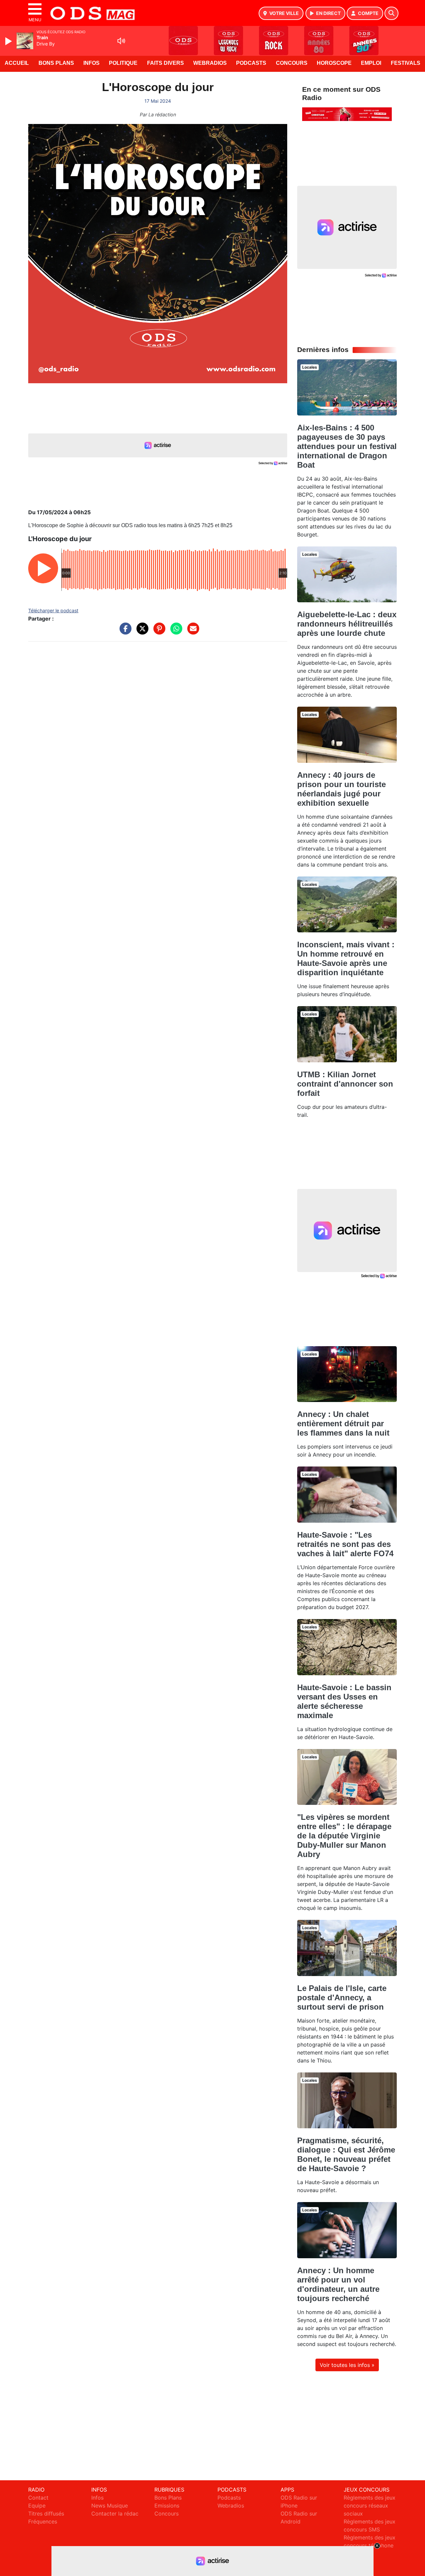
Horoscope (334, 63)
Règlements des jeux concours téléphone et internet (370, 2545)
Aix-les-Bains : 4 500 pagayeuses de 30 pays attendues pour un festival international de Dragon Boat (347, 446)
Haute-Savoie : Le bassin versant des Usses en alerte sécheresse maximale (344, 1701)
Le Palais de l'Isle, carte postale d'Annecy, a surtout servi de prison (342, 1997)
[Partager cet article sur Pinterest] (158, 632)
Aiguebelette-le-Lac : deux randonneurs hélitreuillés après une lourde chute (347, 624)
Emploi (371, 63)
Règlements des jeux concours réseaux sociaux (370, 2506)
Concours (292, 63)
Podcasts (251, 63)
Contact (38, 2498)
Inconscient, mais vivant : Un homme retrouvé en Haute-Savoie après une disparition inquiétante (346, 958)
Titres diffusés (46, 2514)
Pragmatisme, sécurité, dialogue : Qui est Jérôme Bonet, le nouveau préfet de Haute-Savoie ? (346, 2154)
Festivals (406, 63)
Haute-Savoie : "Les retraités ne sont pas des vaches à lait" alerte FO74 (345, 1544)
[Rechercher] (391, 13)
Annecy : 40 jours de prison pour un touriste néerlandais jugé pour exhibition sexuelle (341, 789)
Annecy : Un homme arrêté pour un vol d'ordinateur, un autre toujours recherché (338, 2284)
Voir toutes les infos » (347, 2365)
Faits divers (166, 63)
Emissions (167, 2506)
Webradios (210, 63)
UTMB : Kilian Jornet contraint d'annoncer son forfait (345, 1084)
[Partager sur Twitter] (141, 632)
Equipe (37, 2506)
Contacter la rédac (115, 2514)
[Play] (9, 41)
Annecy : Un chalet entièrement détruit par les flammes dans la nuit (343, 1423)
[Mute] (121, 41)
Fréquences (43, 2521)
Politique (123, 63)
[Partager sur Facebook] (124, 632)
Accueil (17, 63)
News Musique (110, 2506)
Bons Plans (56, 63)
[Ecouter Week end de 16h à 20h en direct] (347, 114)
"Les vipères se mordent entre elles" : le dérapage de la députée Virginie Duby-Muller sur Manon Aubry (344, 1836)
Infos (91, 63)
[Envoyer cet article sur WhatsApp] (175, 632)
